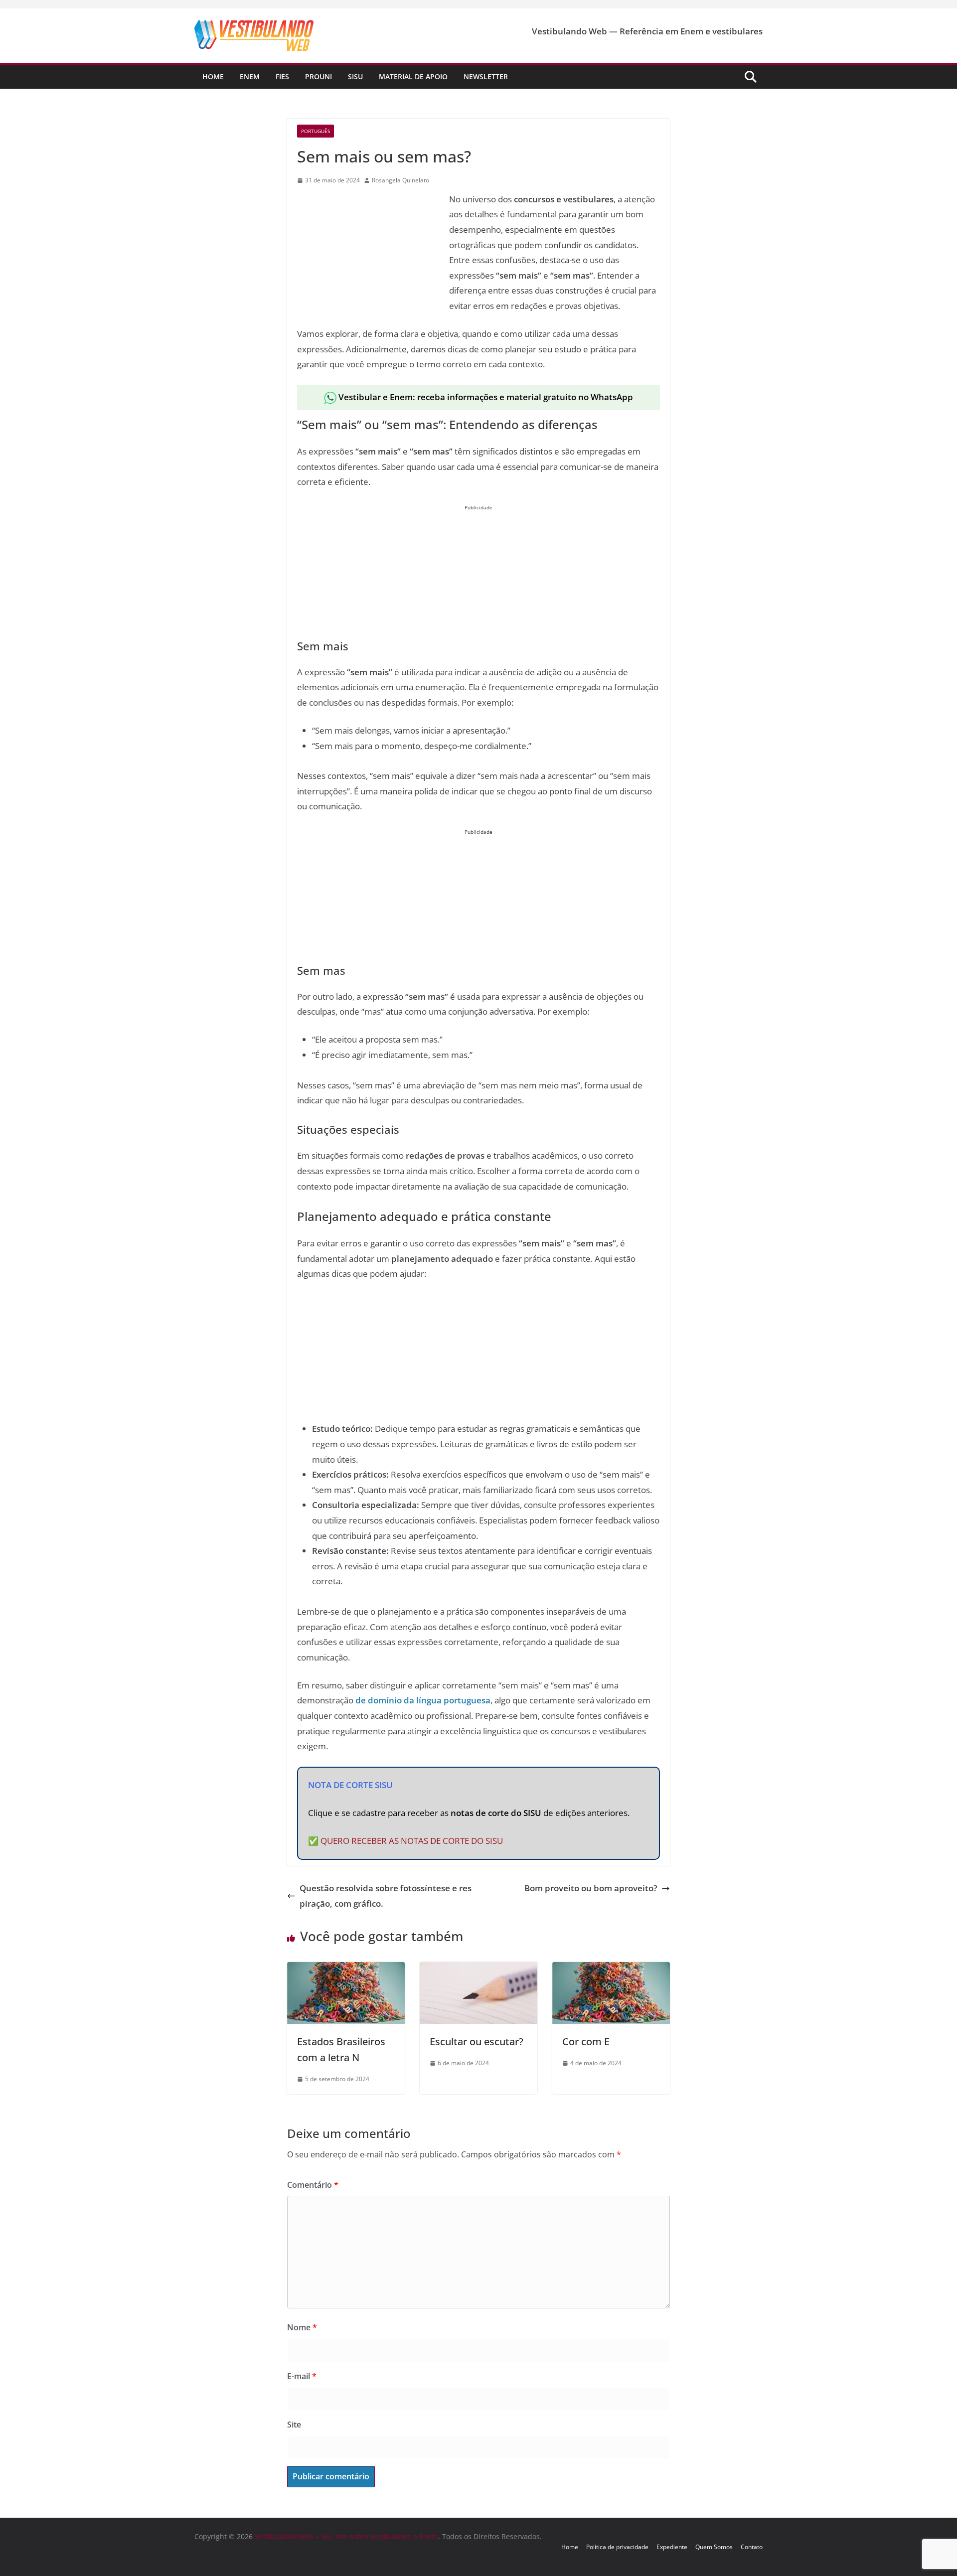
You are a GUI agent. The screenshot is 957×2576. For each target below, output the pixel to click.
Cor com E (586, 2042)
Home (213, 76)
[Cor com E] (611, 1969)
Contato (752, 2547)
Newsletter (486, 76)
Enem (250, 76)
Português (316, 131)
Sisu (355, 76)
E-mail (302, 2376)
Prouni (319, 76)
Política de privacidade (617, 2547)
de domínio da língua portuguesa (423, 1700)
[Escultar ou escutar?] (478, 1969)
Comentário (313, 2185)
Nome (302, 2327)
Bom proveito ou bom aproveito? (591, 1888)
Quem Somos (714, 2547)
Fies (282, 76)
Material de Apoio (413, 76)
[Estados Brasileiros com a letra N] (346, 1969)
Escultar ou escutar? (477, 2042)
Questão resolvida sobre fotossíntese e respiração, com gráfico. (386, 1896)
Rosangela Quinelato (400, 180)
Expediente (672, 2547)
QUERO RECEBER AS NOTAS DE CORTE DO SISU (412, 1841)
